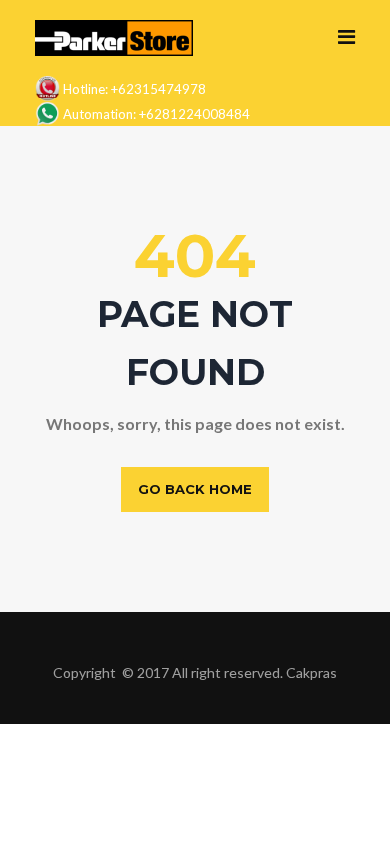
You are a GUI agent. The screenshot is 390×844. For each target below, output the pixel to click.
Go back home (195, 489)
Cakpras (311, 672)
